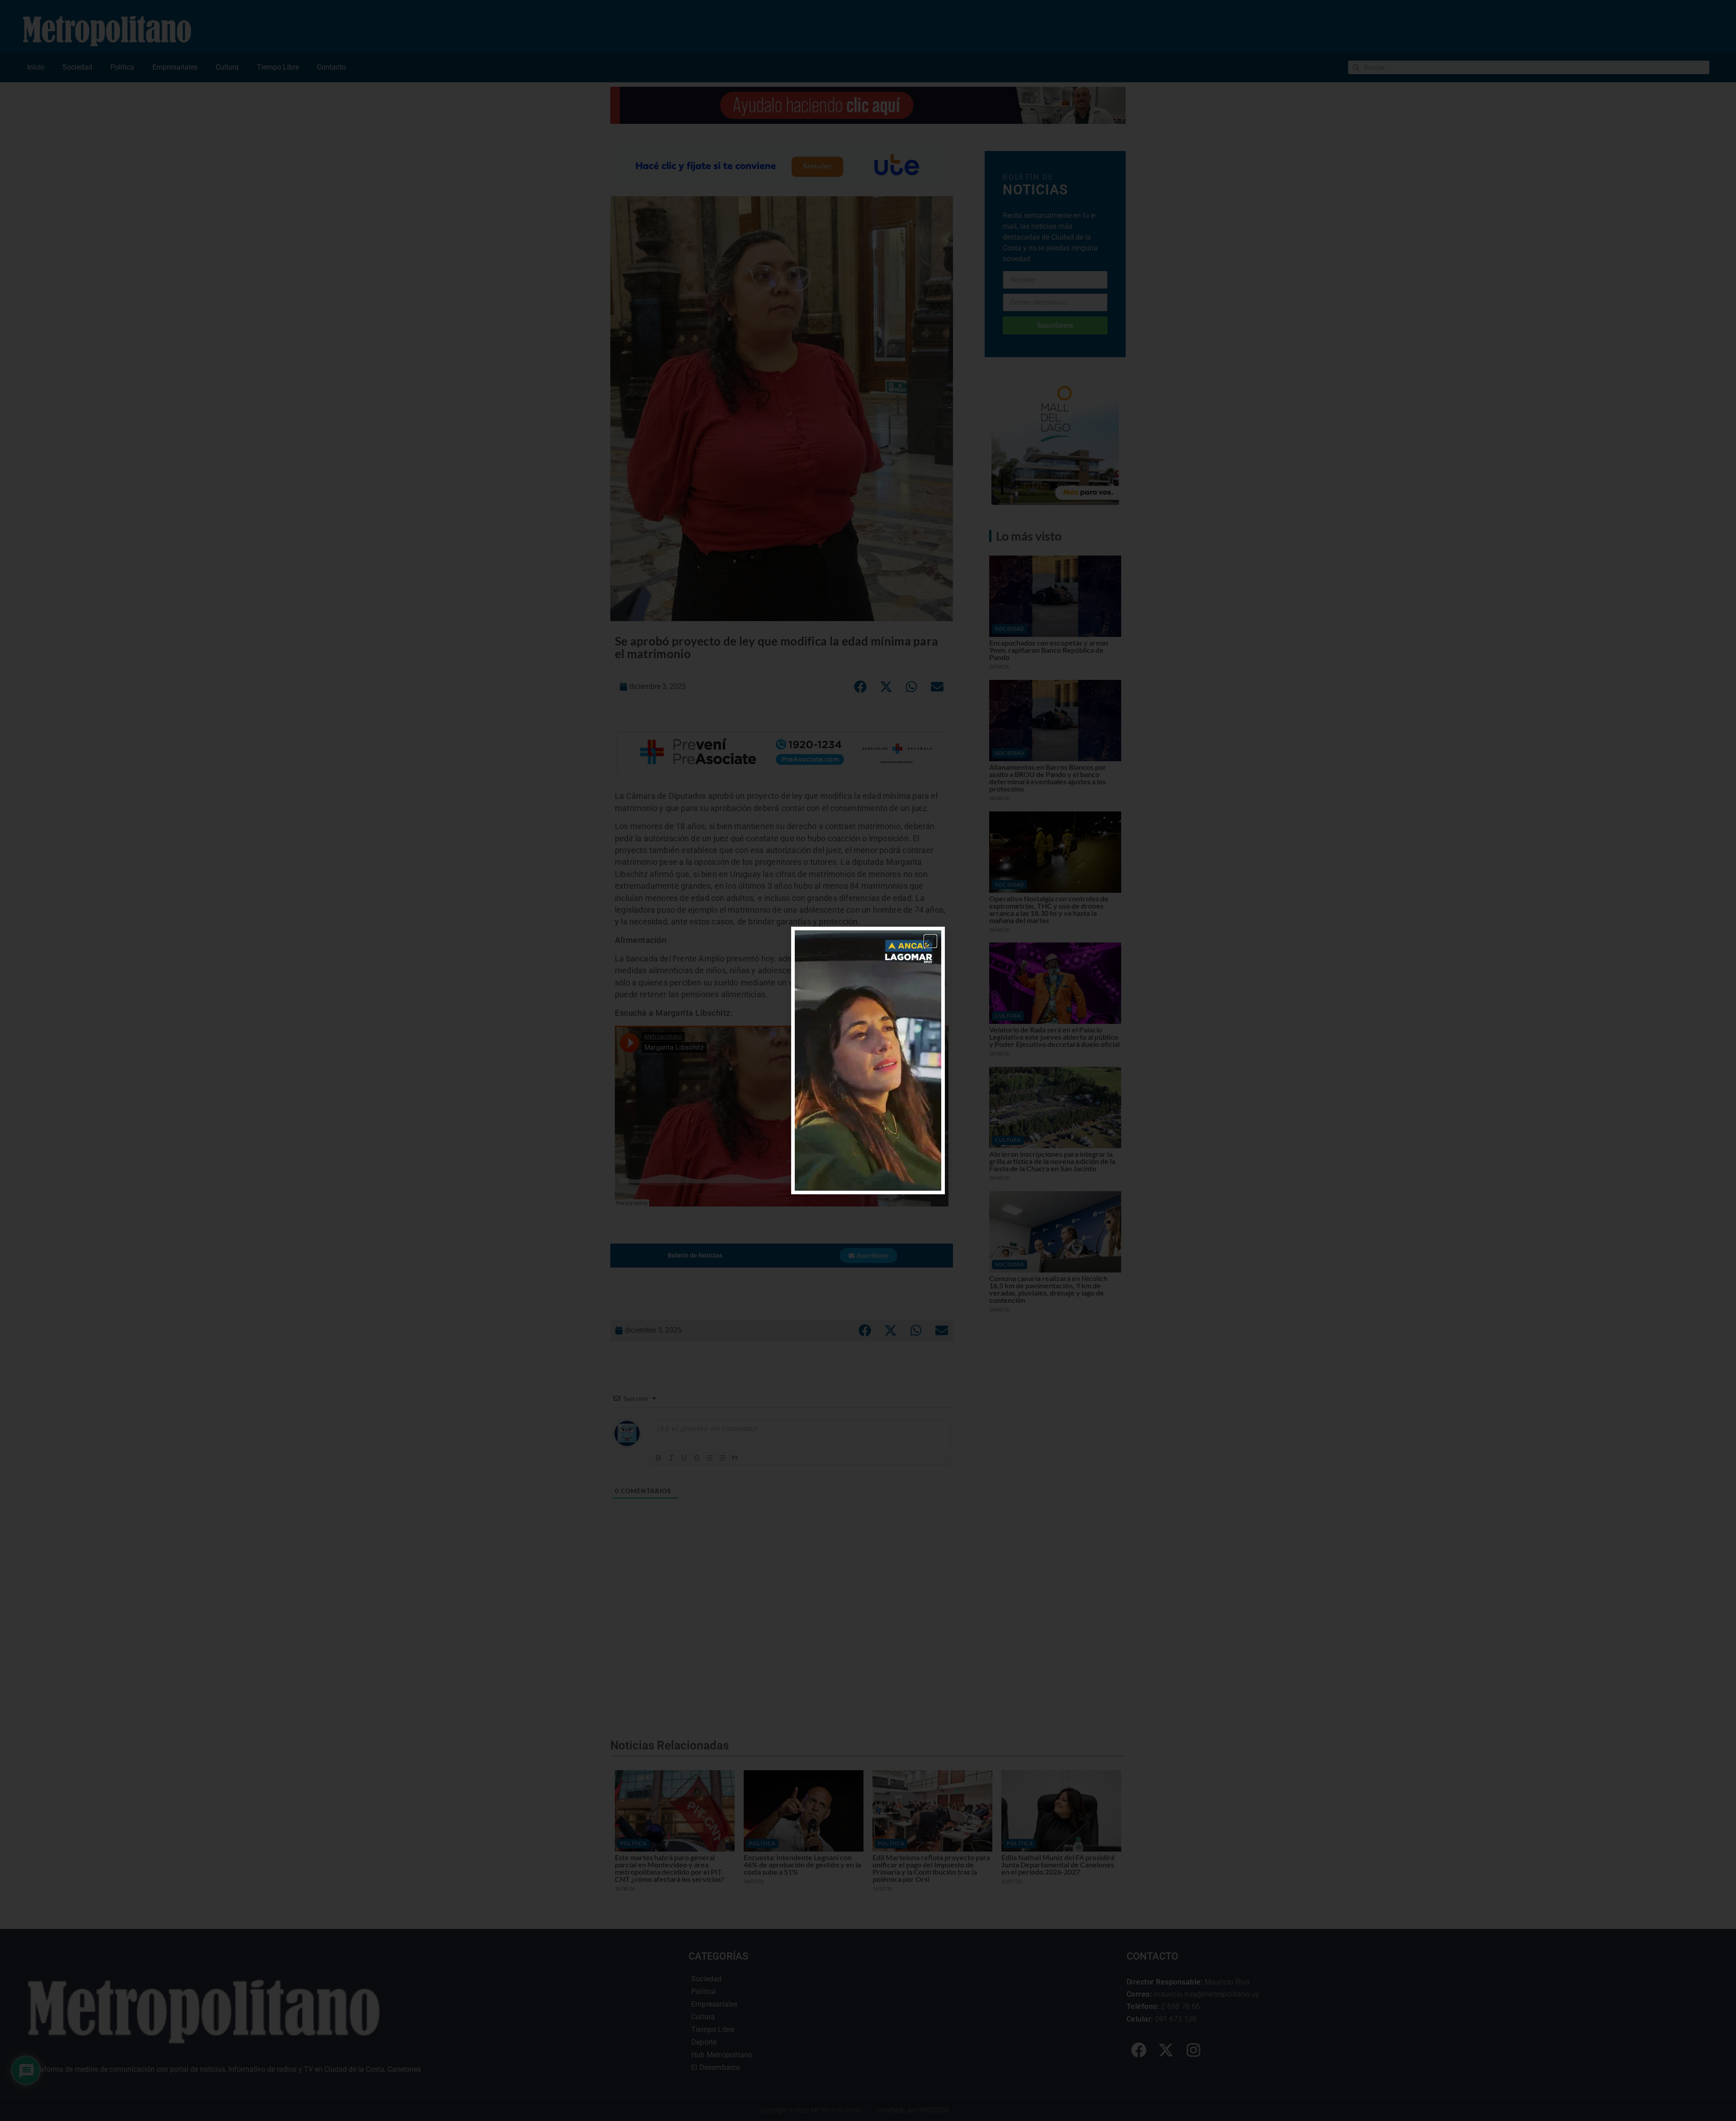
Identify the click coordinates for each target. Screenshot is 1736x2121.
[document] (868, 1060)
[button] (930, 941)
